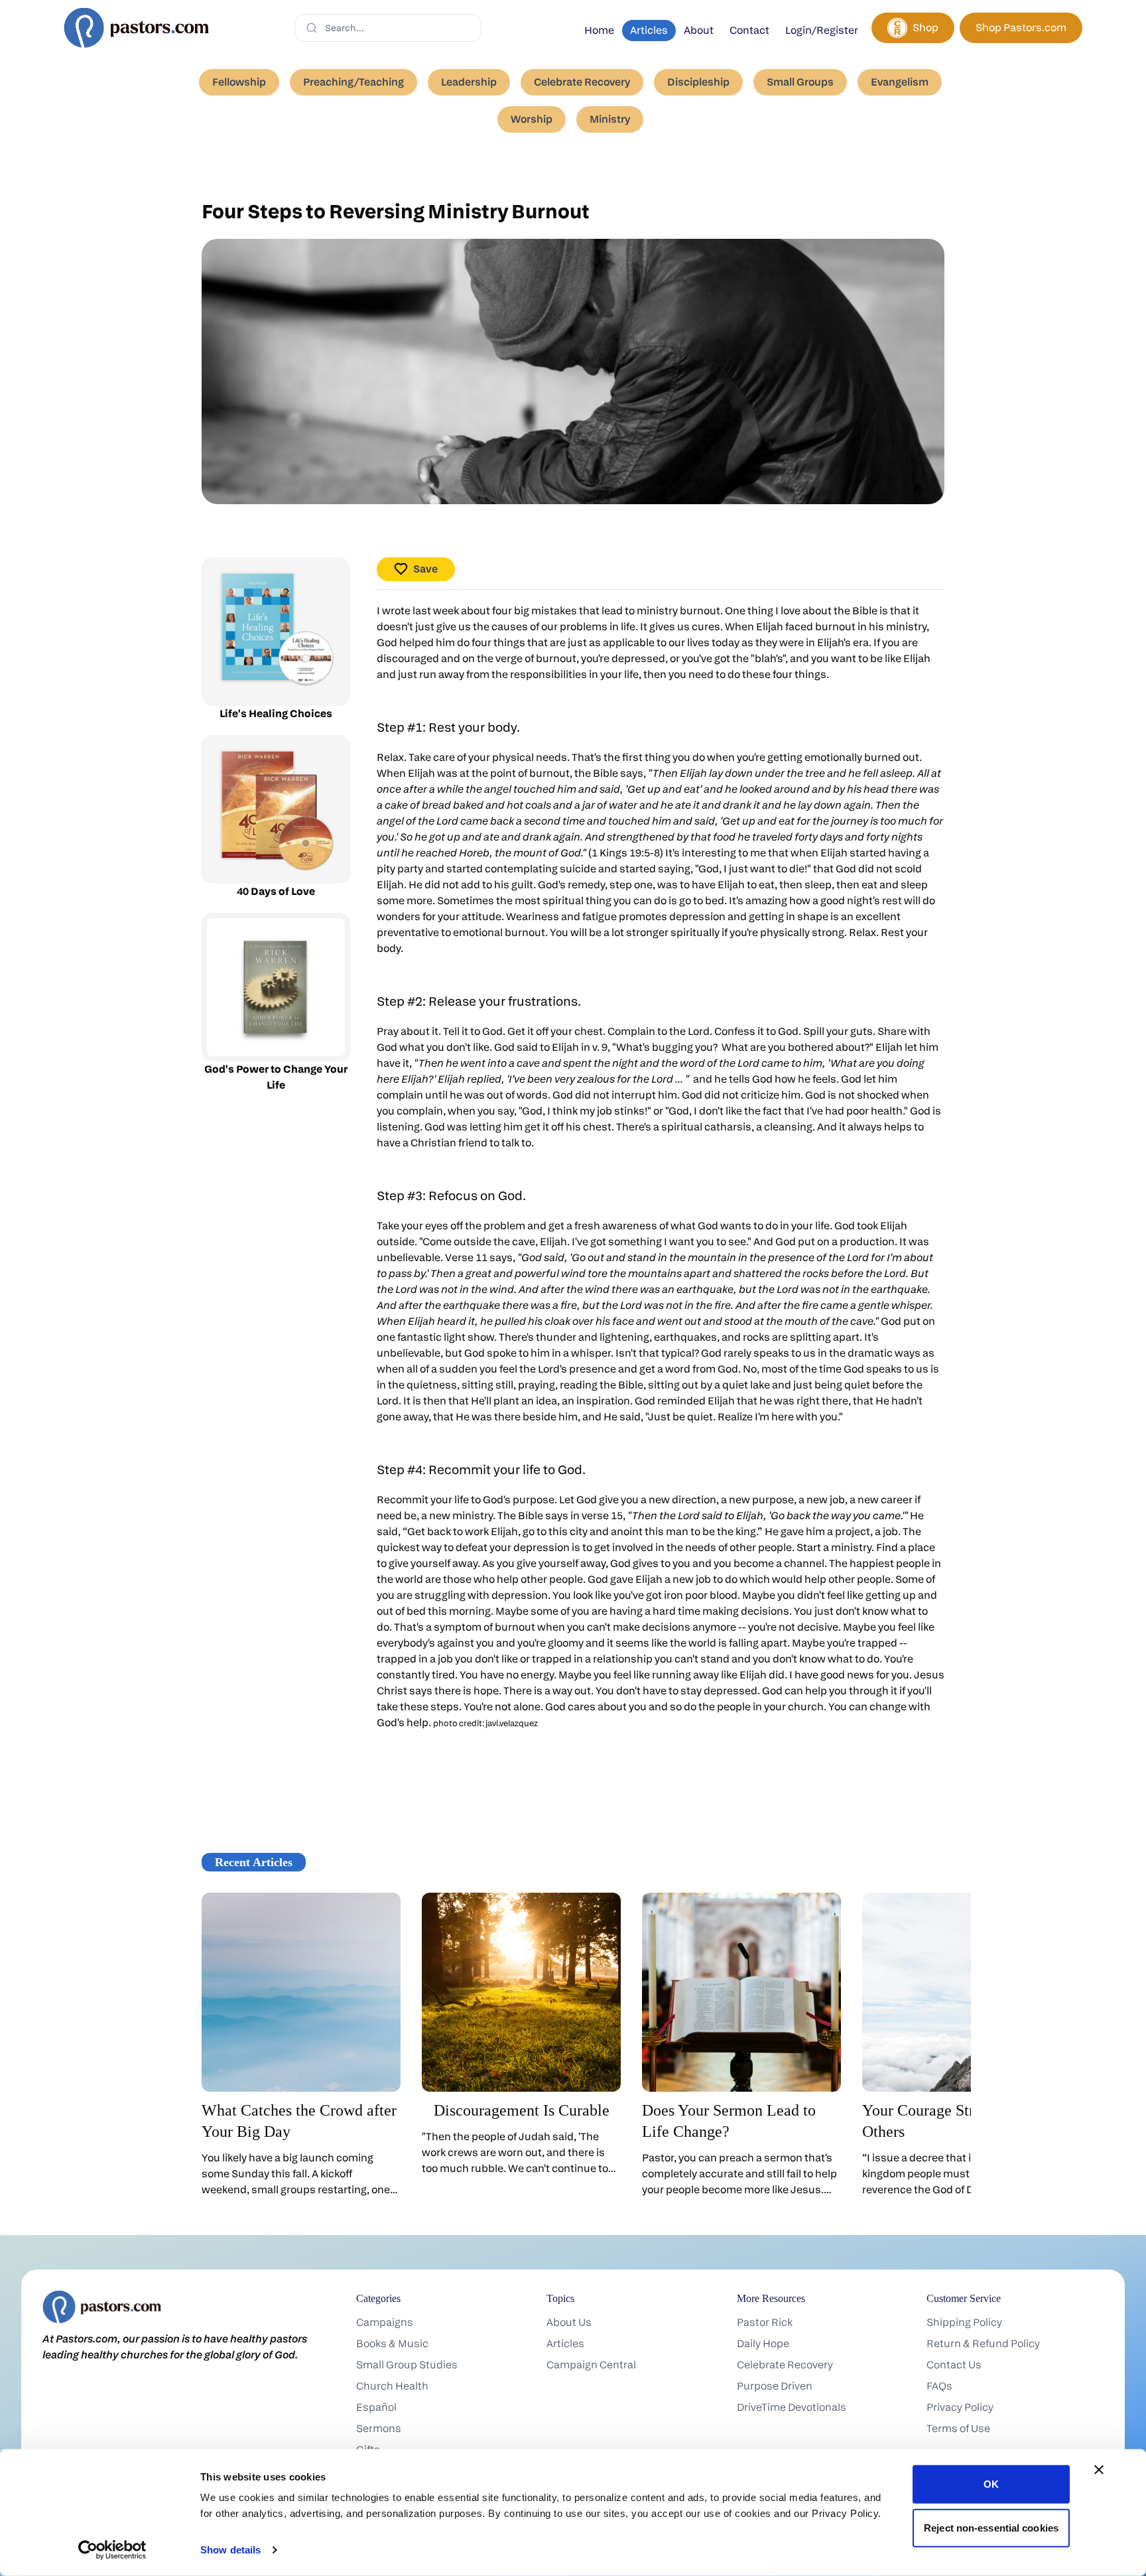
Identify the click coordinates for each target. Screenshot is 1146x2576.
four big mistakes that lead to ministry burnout (606, 611)
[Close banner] (1099, 2470)
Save (425, 569)
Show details (230, 2550)
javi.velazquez (512, 1723)
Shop (925, 28)
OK (991, 2484)
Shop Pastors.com (1021, 28)
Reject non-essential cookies (991, 2527)
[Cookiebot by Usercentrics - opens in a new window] (112, 2550)
